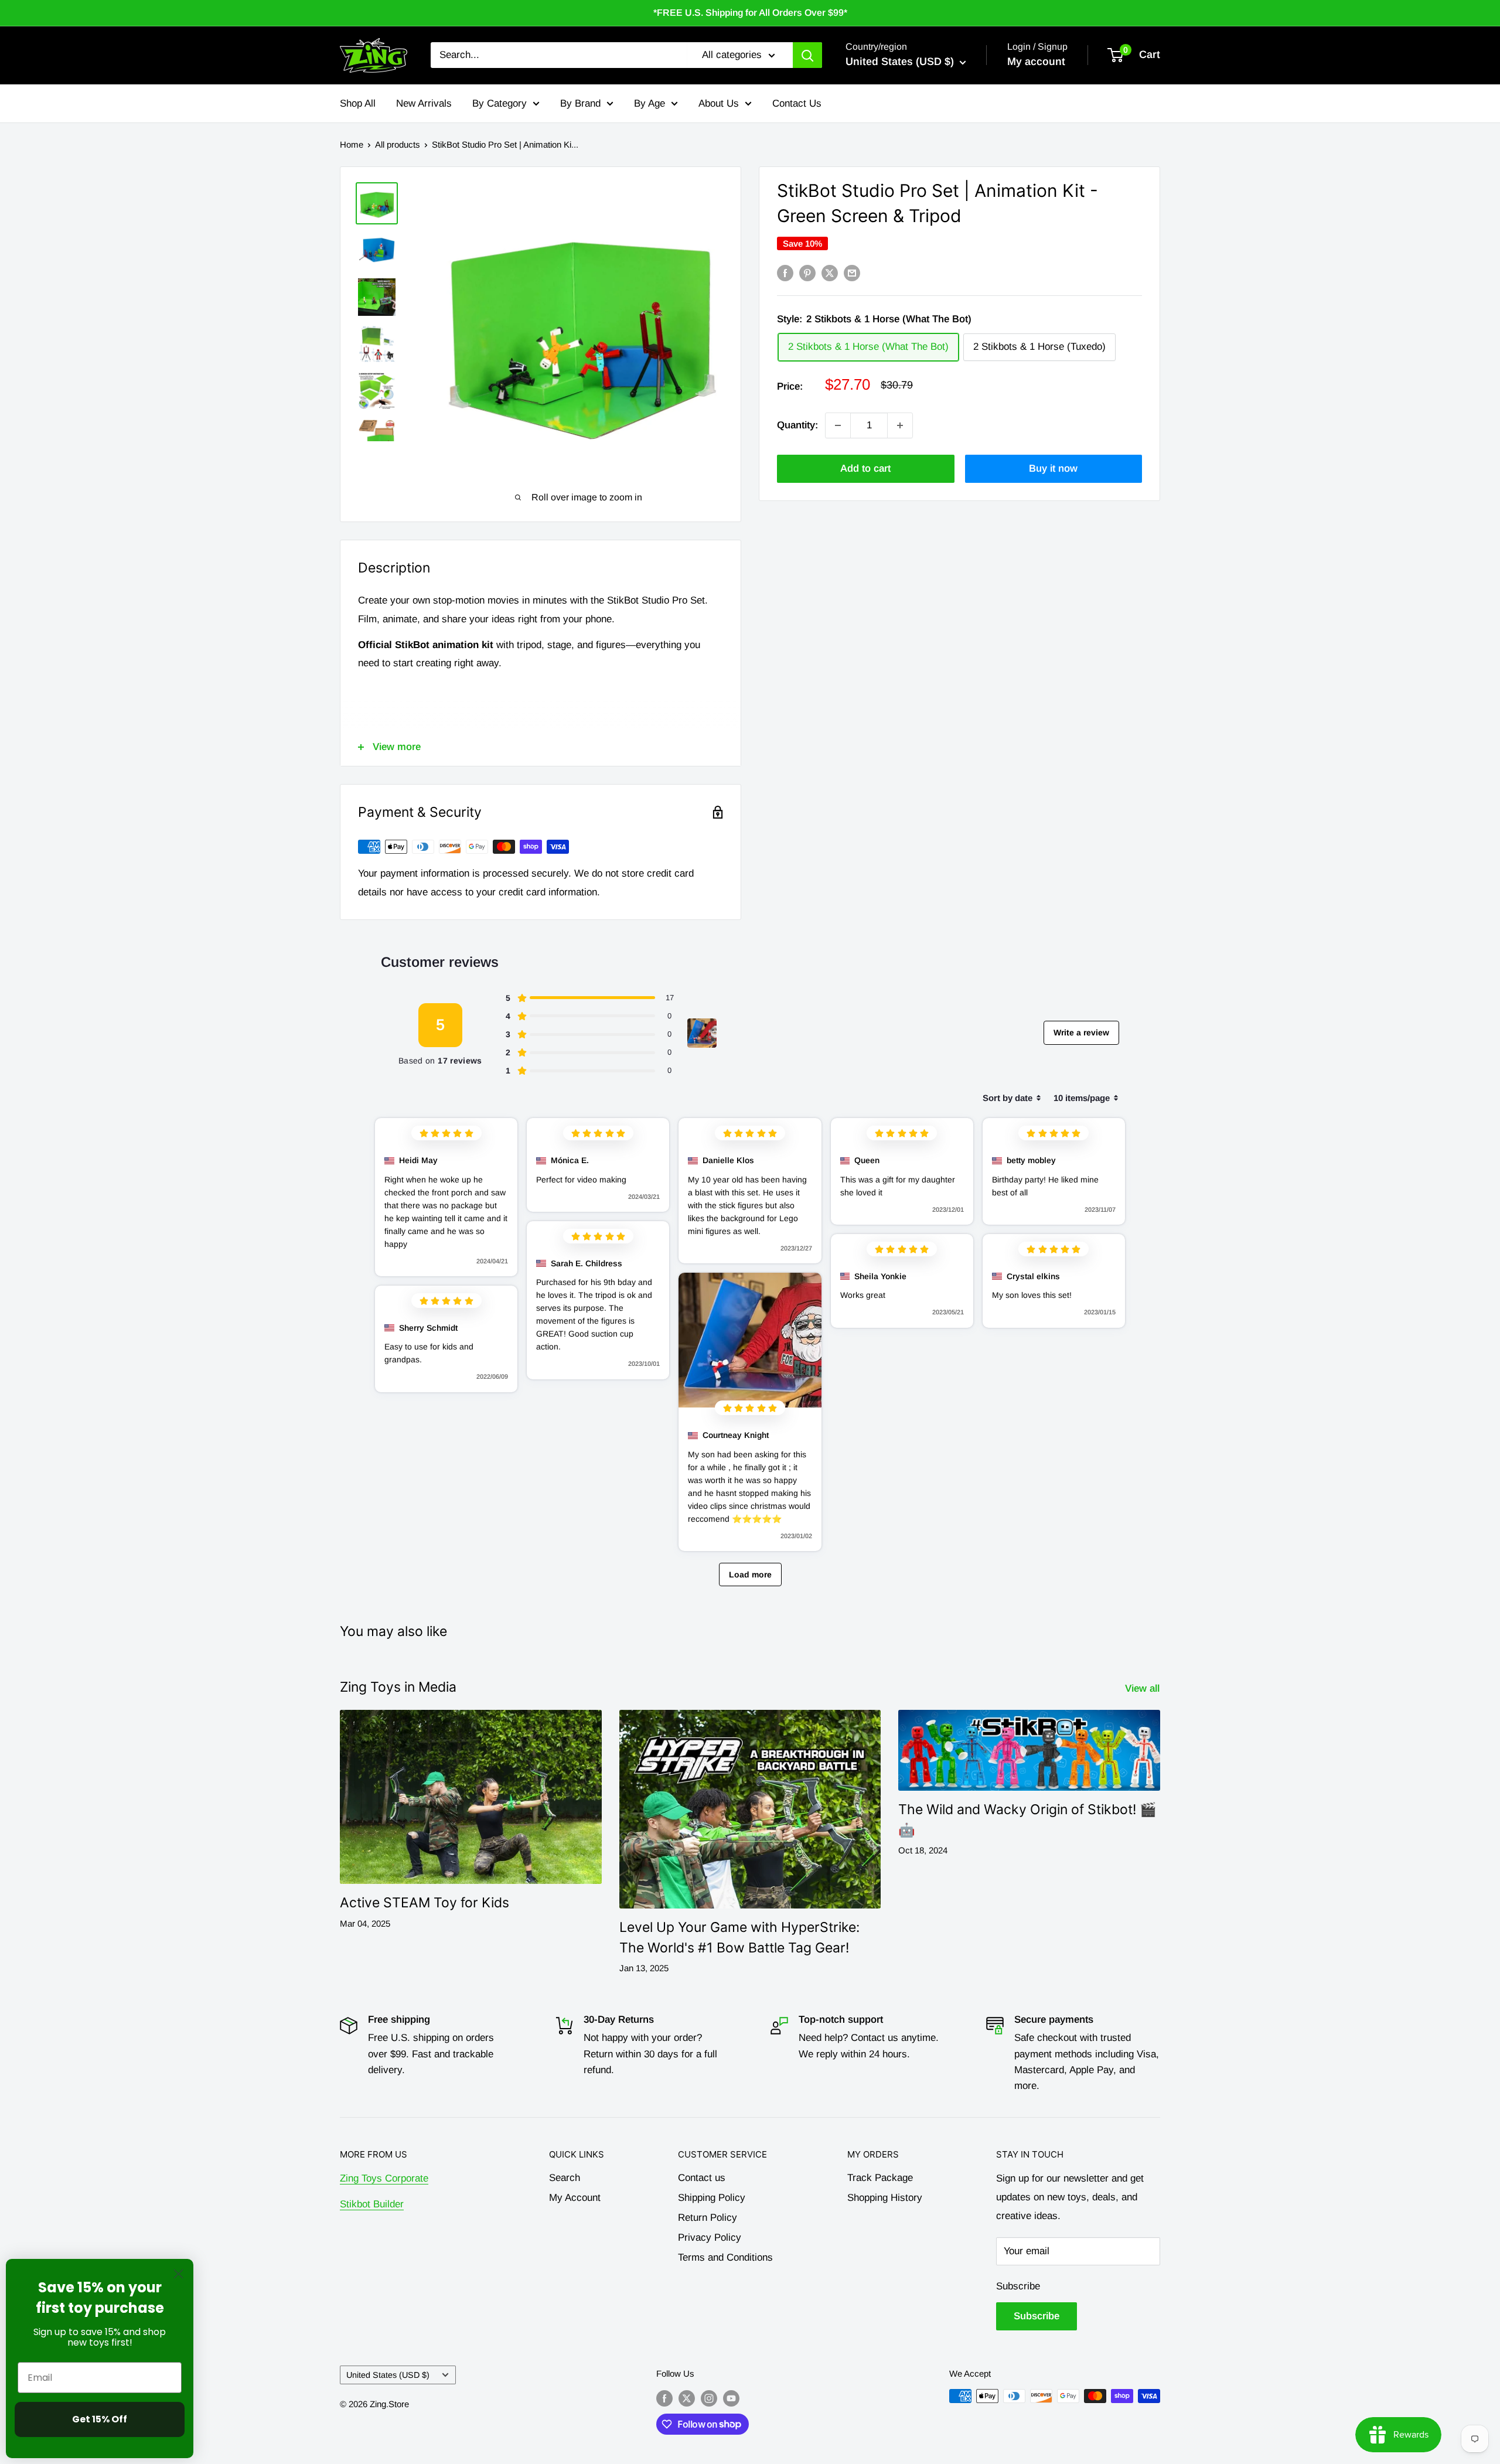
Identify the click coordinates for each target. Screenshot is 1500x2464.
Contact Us (797, 103)
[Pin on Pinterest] (807, 272)
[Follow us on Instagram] (709, 2397)
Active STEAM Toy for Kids (425, 1903)
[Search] (807, 55)
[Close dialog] (178, 2274)
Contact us (702, 2178)
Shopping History (885, 2198)
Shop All (358, 103)
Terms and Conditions (725, 2257)
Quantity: (797, 425)
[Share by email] (852, 272)
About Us (719, 103)
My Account (575, 2198)
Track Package (880, 2178)
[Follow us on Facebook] (664, 2397)
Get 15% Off (100, 2419)
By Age (650, 103)
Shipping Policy (712, 2198)
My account (1036, 62)
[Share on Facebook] (785, 272)
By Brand (580, 103)
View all (1144, 1688)
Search (565, 2178)
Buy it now (1053, 468)
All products (398, 144)
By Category (500, 103)
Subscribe (1018, 2286)
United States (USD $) (388, 2375)
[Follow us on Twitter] (687, 2397)
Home (352, 144)
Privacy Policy (710, 2238)
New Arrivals (424, 103)
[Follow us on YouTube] (731, 2397)
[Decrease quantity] (838, 425)
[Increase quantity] (900, 425)
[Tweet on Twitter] (830, 272)
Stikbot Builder (372, 2204)
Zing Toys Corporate (384, 2178)
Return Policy (708, 2218)
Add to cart (865, 468)
